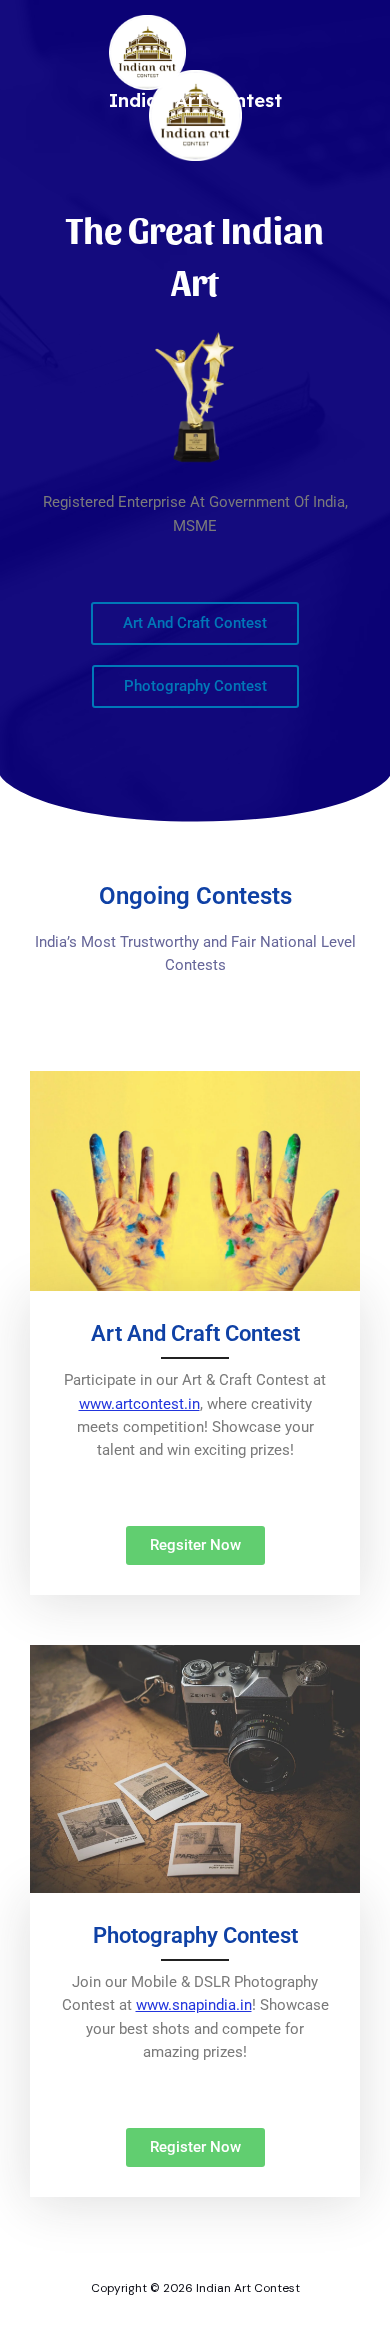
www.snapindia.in (194, 2005)
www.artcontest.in (139, 1404)
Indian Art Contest (195, 100)
